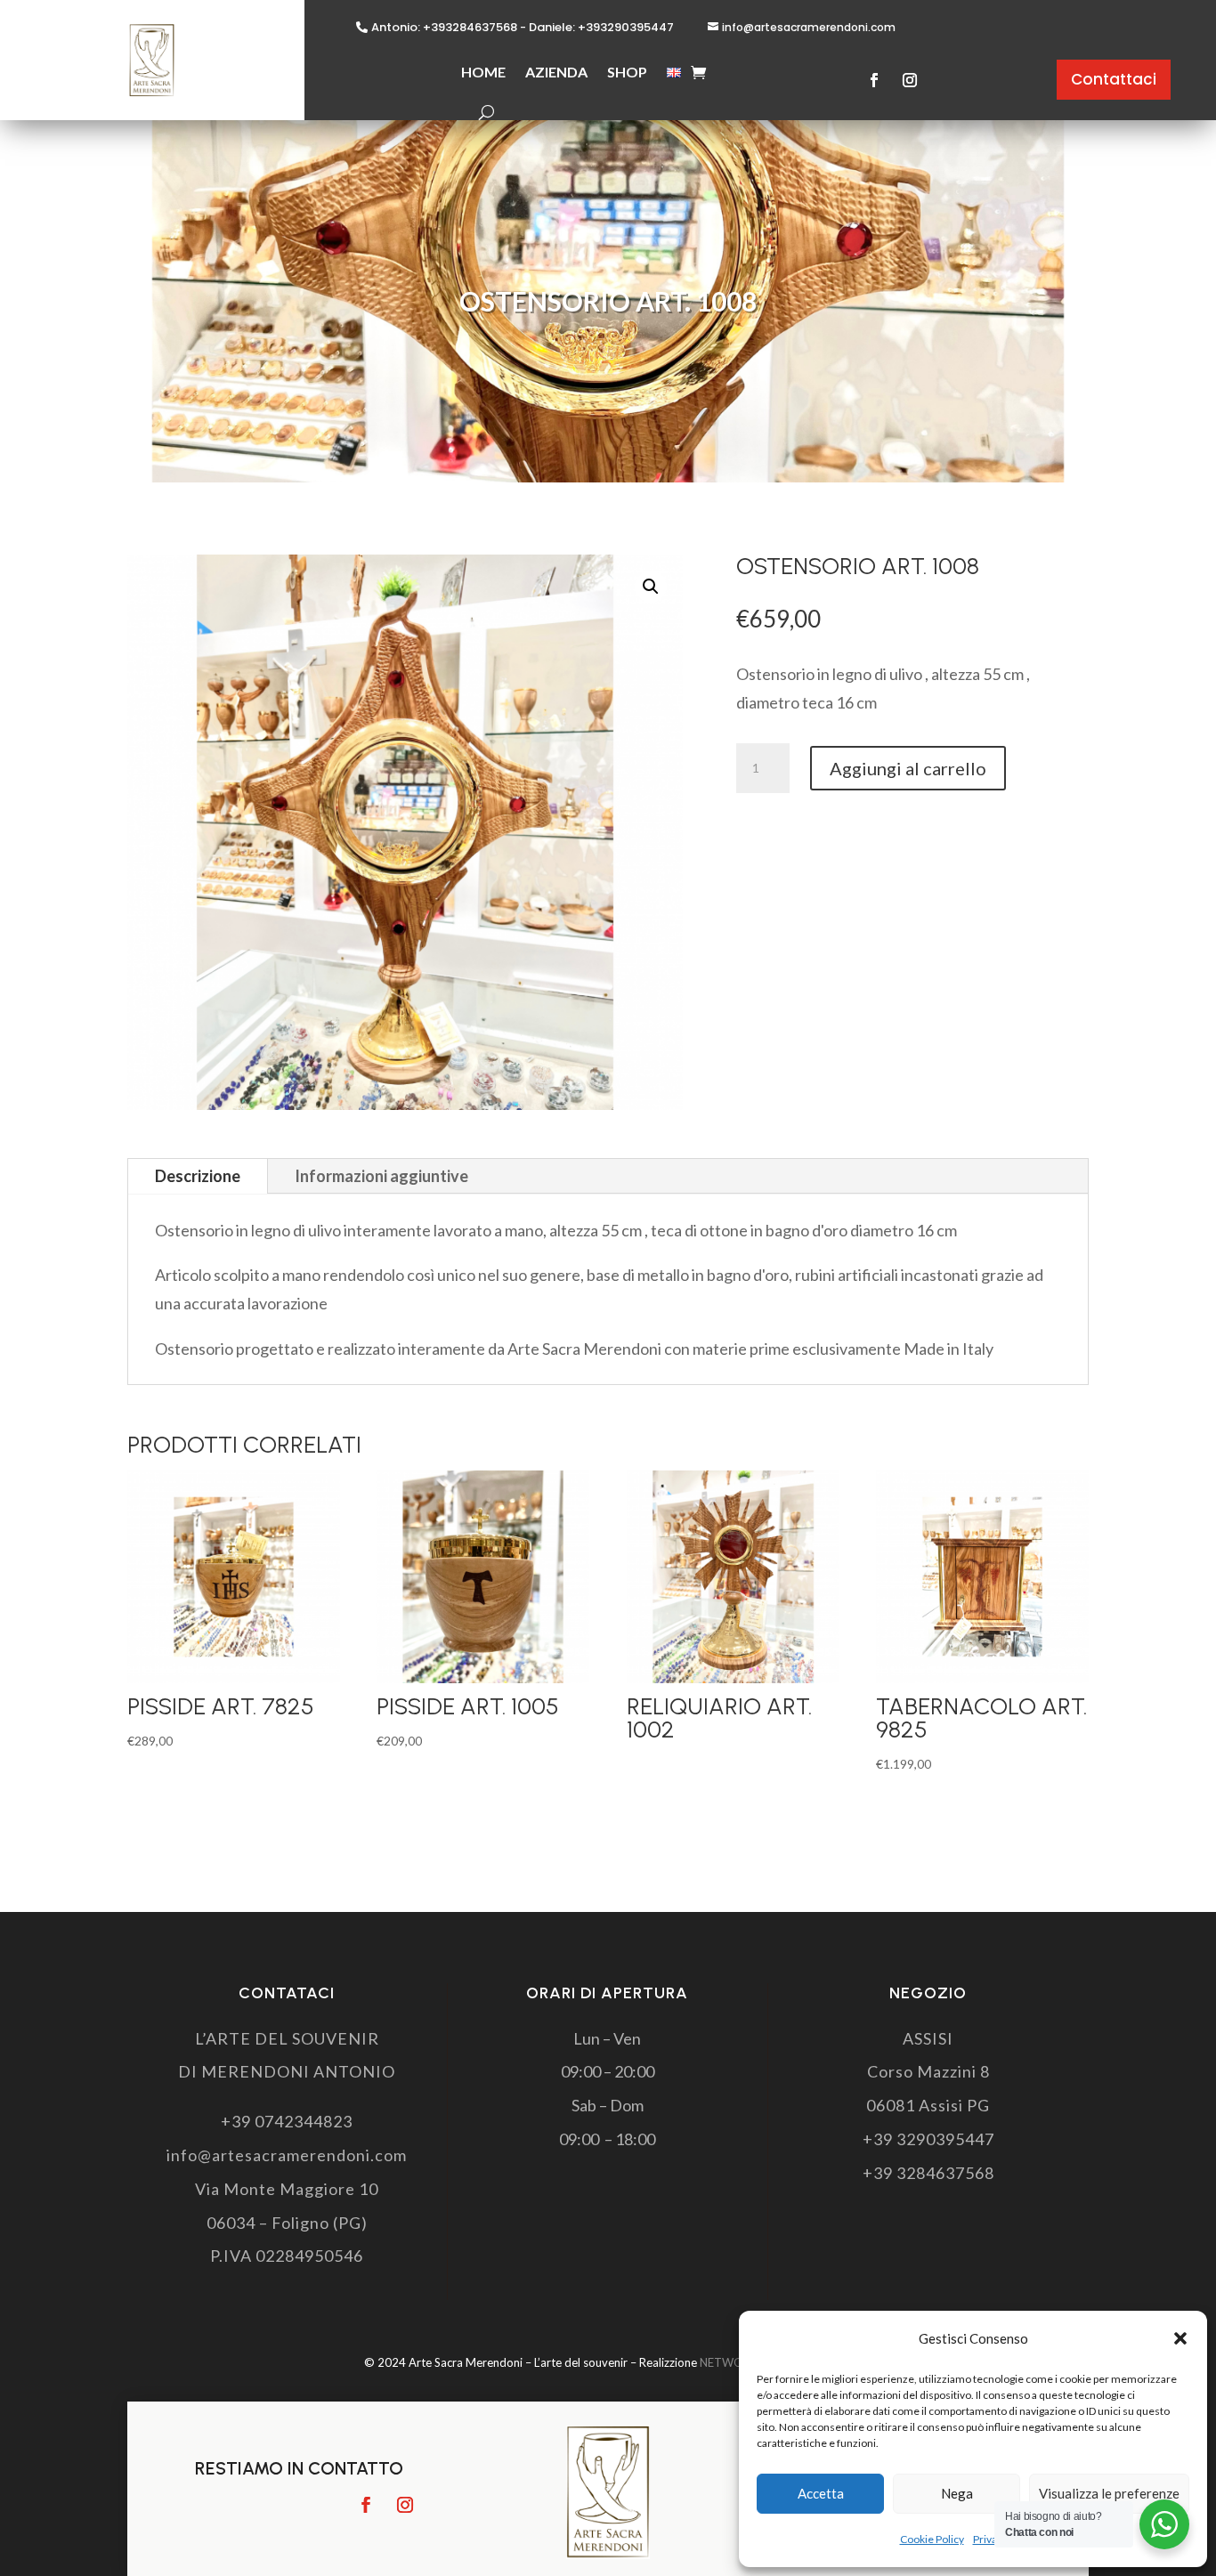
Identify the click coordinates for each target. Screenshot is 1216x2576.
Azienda (556, 72)
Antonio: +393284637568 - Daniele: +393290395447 (523, 28)
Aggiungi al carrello (908, 768)
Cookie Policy (932, 2539)
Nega (957, 2493)
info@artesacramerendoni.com (809, 27)
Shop (627, 72)
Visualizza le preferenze (1109, 2493)
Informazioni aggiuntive (381, 1176)
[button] (1180, 2338)
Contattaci (1114, 79)
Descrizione (198, 1176)
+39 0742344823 (287, 2121)
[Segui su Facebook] (874, 80)
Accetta (821, 2493)
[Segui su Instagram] (910, 80)
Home (483, 72)
